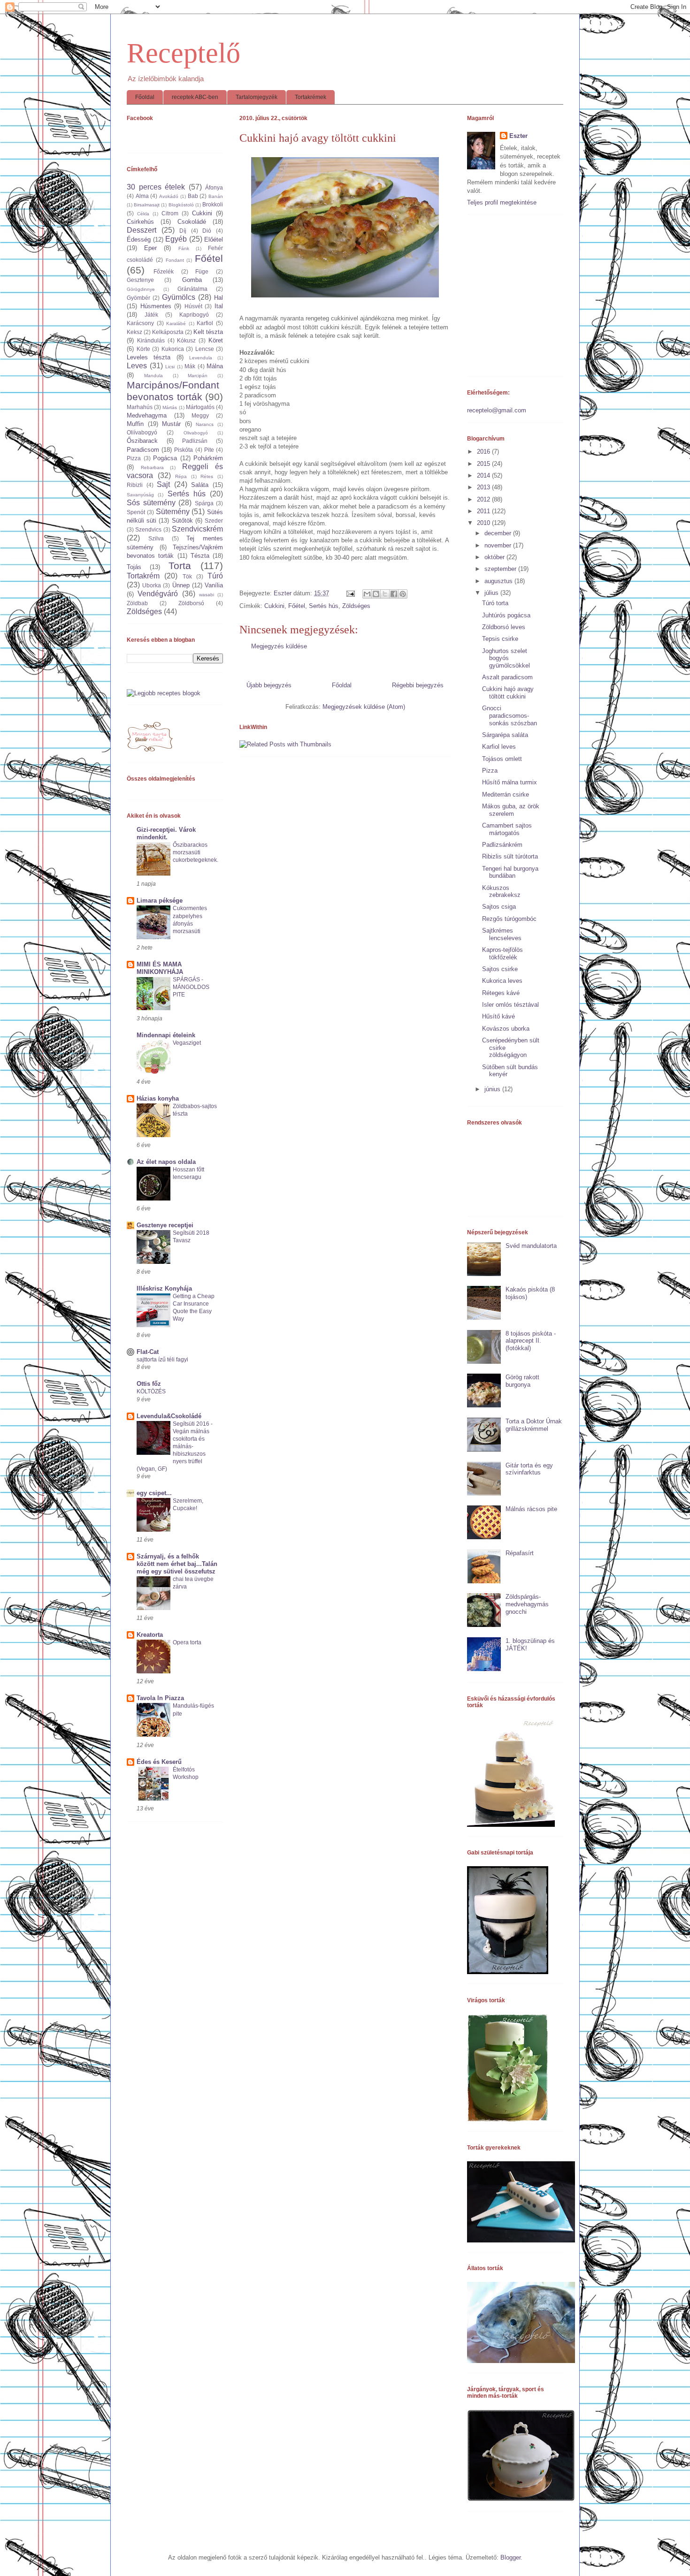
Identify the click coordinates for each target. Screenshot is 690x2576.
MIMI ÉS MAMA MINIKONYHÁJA (160, 968)
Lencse (205, 349)
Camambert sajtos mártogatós (507, 829)
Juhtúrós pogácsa (506, 615)
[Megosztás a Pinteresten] (403, 594)
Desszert (142, 230)
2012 (484, 499)
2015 (484, 464)
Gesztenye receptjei (165, 1225)
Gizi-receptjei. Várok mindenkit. (166, 833)
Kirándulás (151, 340)
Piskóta (184, 450)
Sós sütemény (151, 503)
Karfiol (205, 323)
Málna (215, 366)
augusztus (499, 581)
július (492, 593)
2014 (484, 475)
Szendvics (148, 529)
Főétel (297, 606)
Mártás (170, 407)
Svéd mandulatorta (531, 1246)
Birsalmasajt (147, 205)
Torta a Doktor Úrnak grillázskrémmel (534, 1425)
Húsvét (193, 306)
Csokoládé (192, 222)
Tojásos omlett (502, 759)
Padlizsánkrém (502, 845)
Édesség (139, 239)
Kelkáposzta (168, 332)
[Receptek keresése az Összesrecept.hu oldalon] (164, 693)
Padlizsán (195, 441)
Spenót (136, 512)
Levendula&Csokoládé (169, 1416)
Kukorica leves (502, 981)
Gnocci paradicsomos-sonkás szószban (510, 715)
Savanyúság (140, 495)
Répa (181, 476)
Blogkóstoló (181, 205)
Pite (209, 450)
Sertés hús (324, 606)
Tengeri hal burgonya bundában (510, 872)
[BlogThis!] (376, 594)
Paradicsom (143, 450)
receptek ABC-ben (195, 97)
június (493, 1089)
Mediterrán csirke (506, 794)
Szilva (156, 538)
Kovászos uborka (506, 1029)
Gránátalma (192, 289)
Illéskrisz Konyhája (164, 1288)
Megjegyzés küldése (279, 646)
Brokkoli (213, 204)
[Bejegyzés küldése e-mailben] (350, 593)
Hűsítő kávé (498, 1016)
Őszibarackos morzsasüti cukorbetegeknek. (195, 852)
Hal (218, 298)
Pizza (134, 458)
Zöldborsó (191, 603)
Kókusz (186, 340)
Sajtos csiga (499, 907)
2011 (484, 511)
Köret (216, 340)
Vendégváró (158, 594)
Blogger (510, 2557)
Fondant (175, 260)
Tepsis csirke (500, 639)
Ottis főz (149, 1384)
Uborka (152, 585)
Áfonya (214, 187)
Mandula (153, 376)
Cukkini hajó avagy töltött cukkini (508, 693)
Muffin (135, 424)
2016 (484, 452)
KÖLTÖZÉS (151, 1391)
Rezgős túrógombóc (509, 919)
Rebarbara (152, 467)
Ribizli (135, 485)
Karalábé (176, 323)
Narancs (205, 424)
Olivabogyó (196, 433)
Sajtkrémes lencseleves (502, 934)
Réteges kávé (501, 993)
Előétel (214, 239)
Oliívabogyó (142, 432)
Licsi (170, 367)
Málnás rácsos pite (531, 1509)
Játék (151, 315)
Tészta (200, 556)
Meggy (200, 415)
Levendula (201, 358)
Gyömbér (138, 298)
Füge (202, 271)
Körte (143, 349)
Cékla (143, 214)
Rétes (207, 476)
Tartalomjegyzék (257, 97)
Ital (219, 306)
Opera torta (187, 1642)
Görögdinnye (141, 289)
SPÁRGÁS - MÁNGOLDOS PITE (191, 987)
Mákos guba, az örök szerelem (511, 810)
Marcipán (198, 376)
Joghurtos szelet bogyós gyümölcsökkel (506, 658)
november (499, 545)
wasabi (207, 595)
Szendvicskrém (197, 529)
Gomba (192, 280)
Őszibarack (142, 441)
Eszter (518, 136)
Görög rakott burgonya (522, 1381)
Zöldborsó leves (504, 627)
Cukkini (274, 606)
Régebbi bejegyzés (418, 685)
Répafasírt (520, 1553)
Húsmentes (156, 306)
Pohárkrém (208, 458)
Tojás (134, 567)
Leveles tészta (149, 357)
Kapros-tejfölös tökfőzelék (502, 954)
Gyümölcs (179, 297)
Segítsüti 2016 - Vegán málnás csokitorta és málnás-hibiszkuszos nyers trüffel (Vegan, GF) (175, 1446)
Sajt (163, 484)
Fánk (184, 248)
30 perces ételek (156, 187)
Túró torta (495, 603)
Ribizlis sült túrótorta (510, 856)
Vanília (214, 585)
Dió (207, 231)
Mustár (171, 424)
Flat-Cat (148, 1352)
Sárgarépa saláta (505, 735)
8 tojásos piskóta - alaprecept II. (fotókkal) (531, 1341)
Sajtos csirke (500, 969)
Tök (187, 576)
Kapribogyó (194, 315)
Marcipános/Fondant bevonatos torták (173, 391)
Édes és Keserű (159, 1762)
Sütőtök (182, 521)
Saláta (200, 485)
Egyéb (176, 239)
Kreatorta (150, 1635)
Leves (137, 366)
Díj (183, 231)
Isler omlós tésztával (510, 1005)
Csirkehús (140, 222)
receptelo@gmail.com (497, 410)
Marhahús (140, 407)
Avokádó (169, 196)
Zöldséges (356, 606)
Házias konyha (158, 1098)
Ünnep (181, 585)
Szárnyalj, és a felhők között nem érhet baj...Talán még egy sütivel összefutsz (177, 1564)
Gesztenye (140, 280)
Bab (193, 196)
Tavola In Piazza (160, 1698)
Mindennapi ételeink (166, 1035)
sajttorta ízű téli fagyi (162, 1360)
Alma (142, 196)
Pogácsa (165, 458)
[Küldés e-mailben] (367, 594)
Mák (190, 366)
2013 (484, 487)
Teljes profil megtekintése (502, 202)
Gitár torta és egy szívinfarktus (529, 1469)
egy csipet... (154, 1493)
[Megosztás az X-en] (385, 594)
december (499, 533)
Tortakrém (143, 576)
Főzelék (164, 271)
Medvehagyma (147, 415)
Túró (215, 576)
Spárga (204, 503)
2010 (484, 523)
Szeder (214, 521)
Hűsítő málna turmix (510, 782)
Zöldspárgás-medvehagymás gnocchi (527, 1604)
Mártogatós (200, 407)
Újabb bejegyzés (269, 685)
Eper (150, 248)
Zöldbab (137, 603)
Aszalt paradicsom (507, 677)
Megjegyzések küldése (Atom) (364, 707)
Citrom (170, 213)
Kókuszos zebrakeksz (501, 892)
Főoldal (145, 97)
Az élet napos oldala (166, 1162)
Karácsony (140, 323)
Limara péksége (160, 900)
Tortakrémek (310, 97)
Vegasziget (187, 1043)
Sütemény (173, 512)
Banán (216, 196)
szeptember (501, 569)
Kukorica (173, 349)
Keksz (134, 332)
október (495, 557)
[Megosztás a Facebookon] (394, 594)
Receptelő (184, 53)
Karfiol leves (499, 747)
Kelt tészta (208, 332)
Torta (180, 566)
